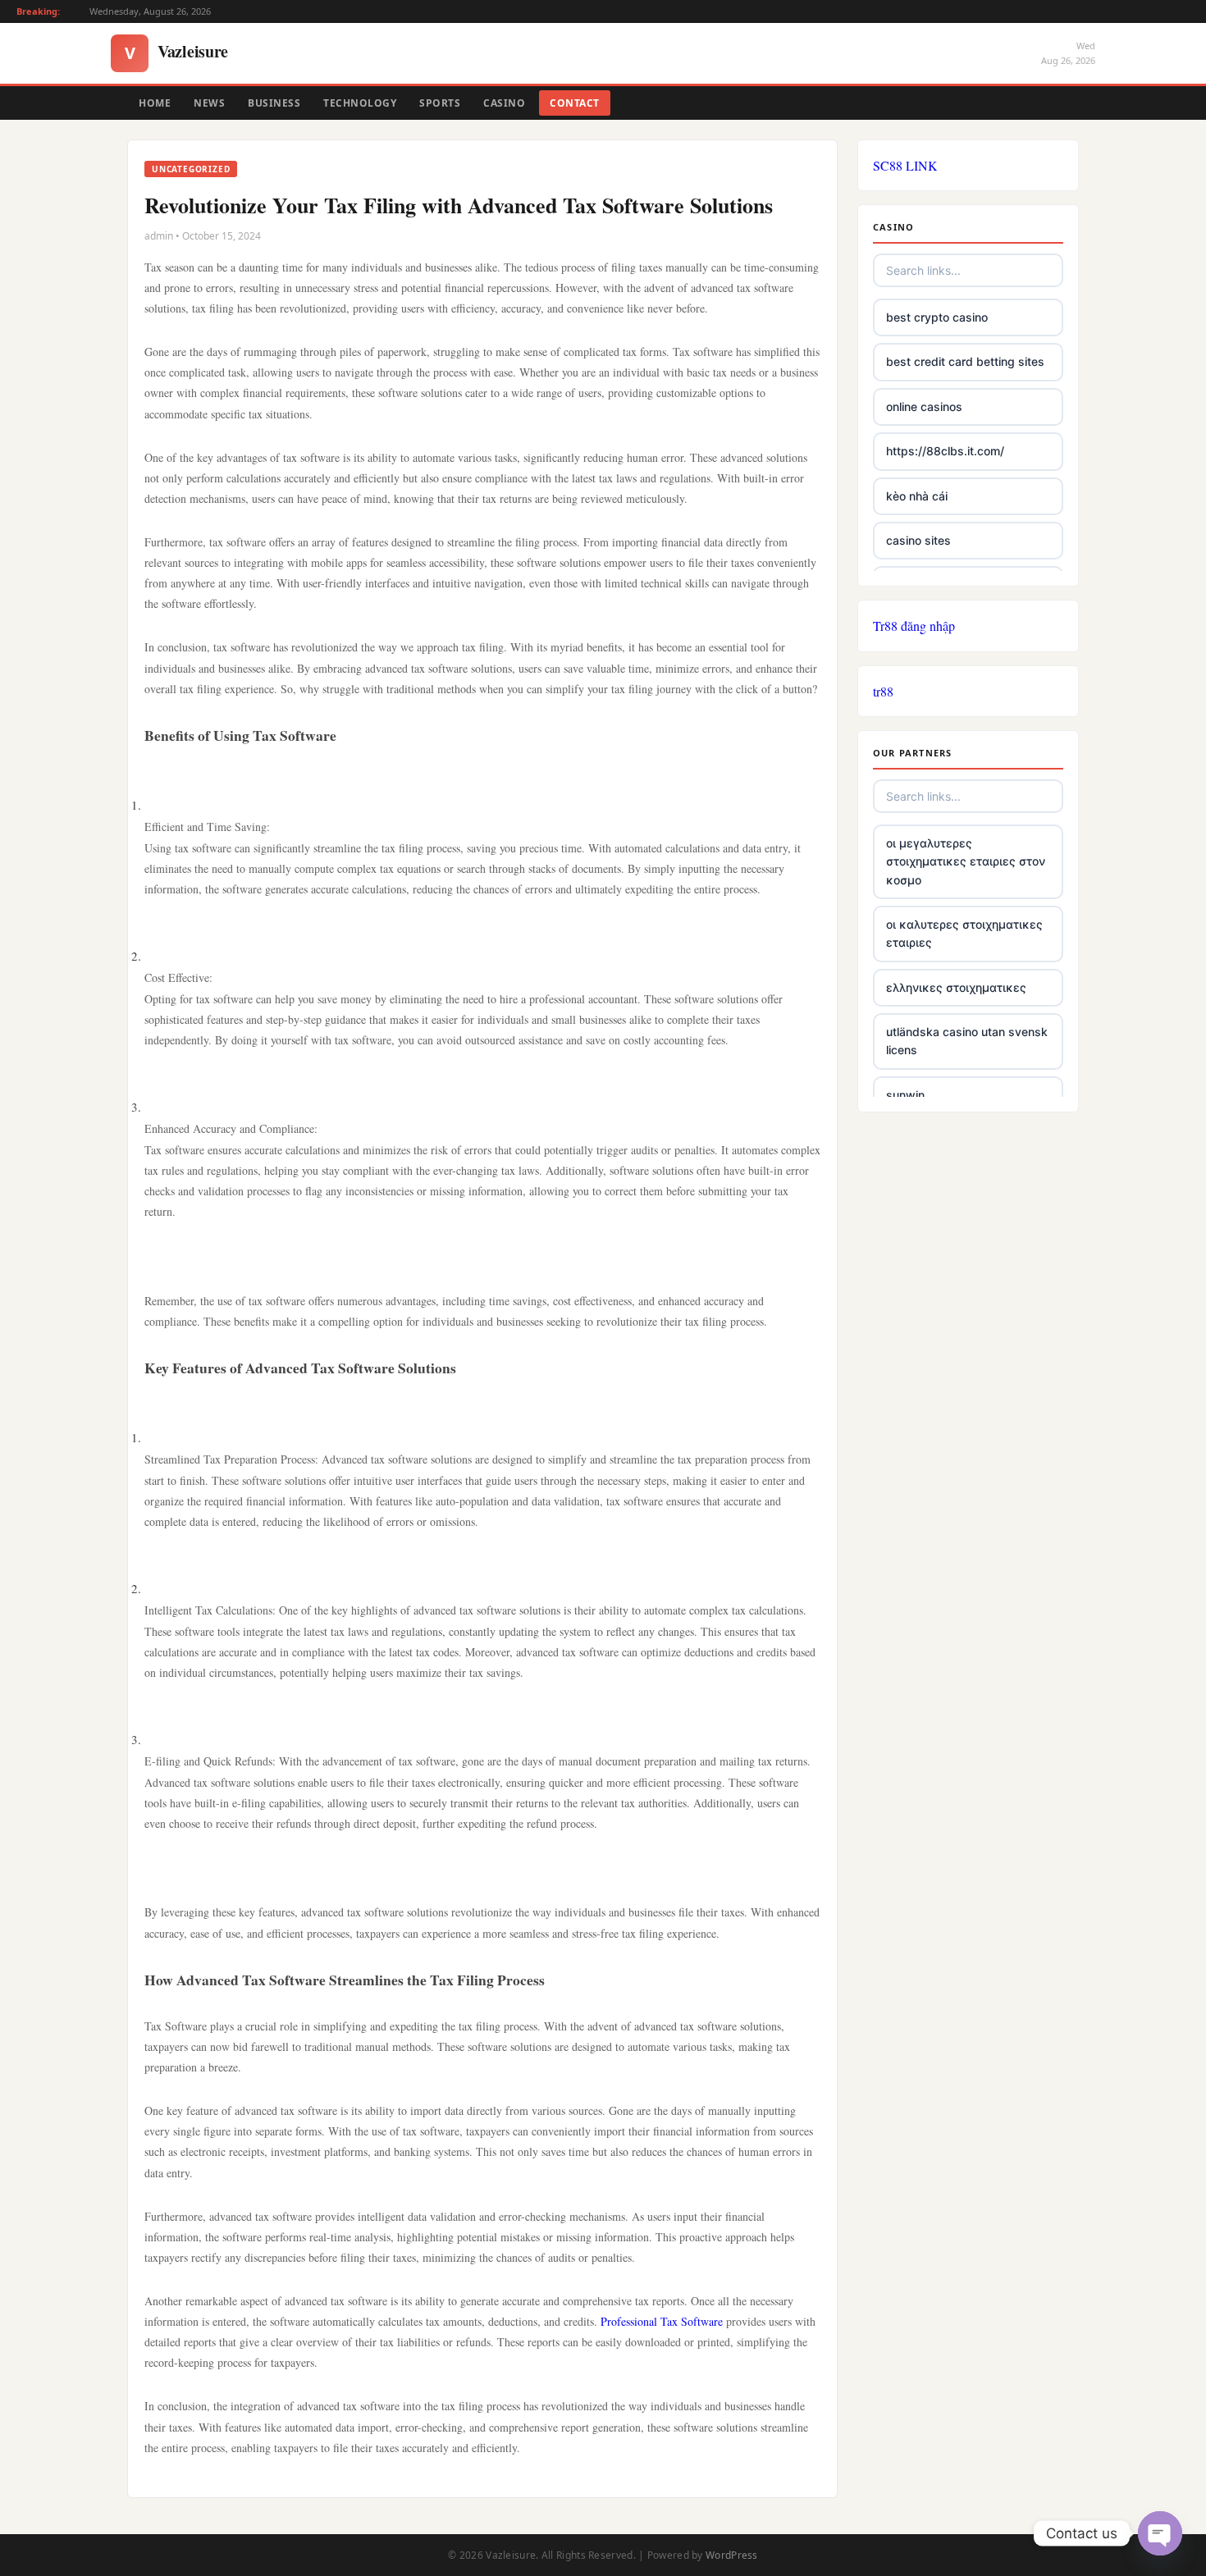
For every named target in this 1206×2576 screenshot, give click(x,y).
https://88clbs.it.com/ (945, 451)
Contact (575, 103)
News (209, 103)
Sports (440, 103)
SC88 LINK (905, 165)
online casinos (924, 406)
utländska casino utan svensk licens (967, 1041)
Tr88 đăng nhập (914, 626)
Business (274, 103)
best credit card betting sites (965, 361)
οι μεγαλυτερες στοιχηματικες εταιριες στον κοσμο (966, 861)
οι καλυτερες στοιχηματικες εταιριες (964, 933)
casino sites (918, 540)
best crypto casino (937, 317)
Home (155, 103)
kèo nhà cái (917, 496)
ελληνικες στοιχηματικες (956, 987)
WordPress (732, 2555)
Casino (504, 103)
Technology (360, 103)
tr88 (883, 691)
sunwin (905, 1095)
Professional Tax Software (662, 2321)
